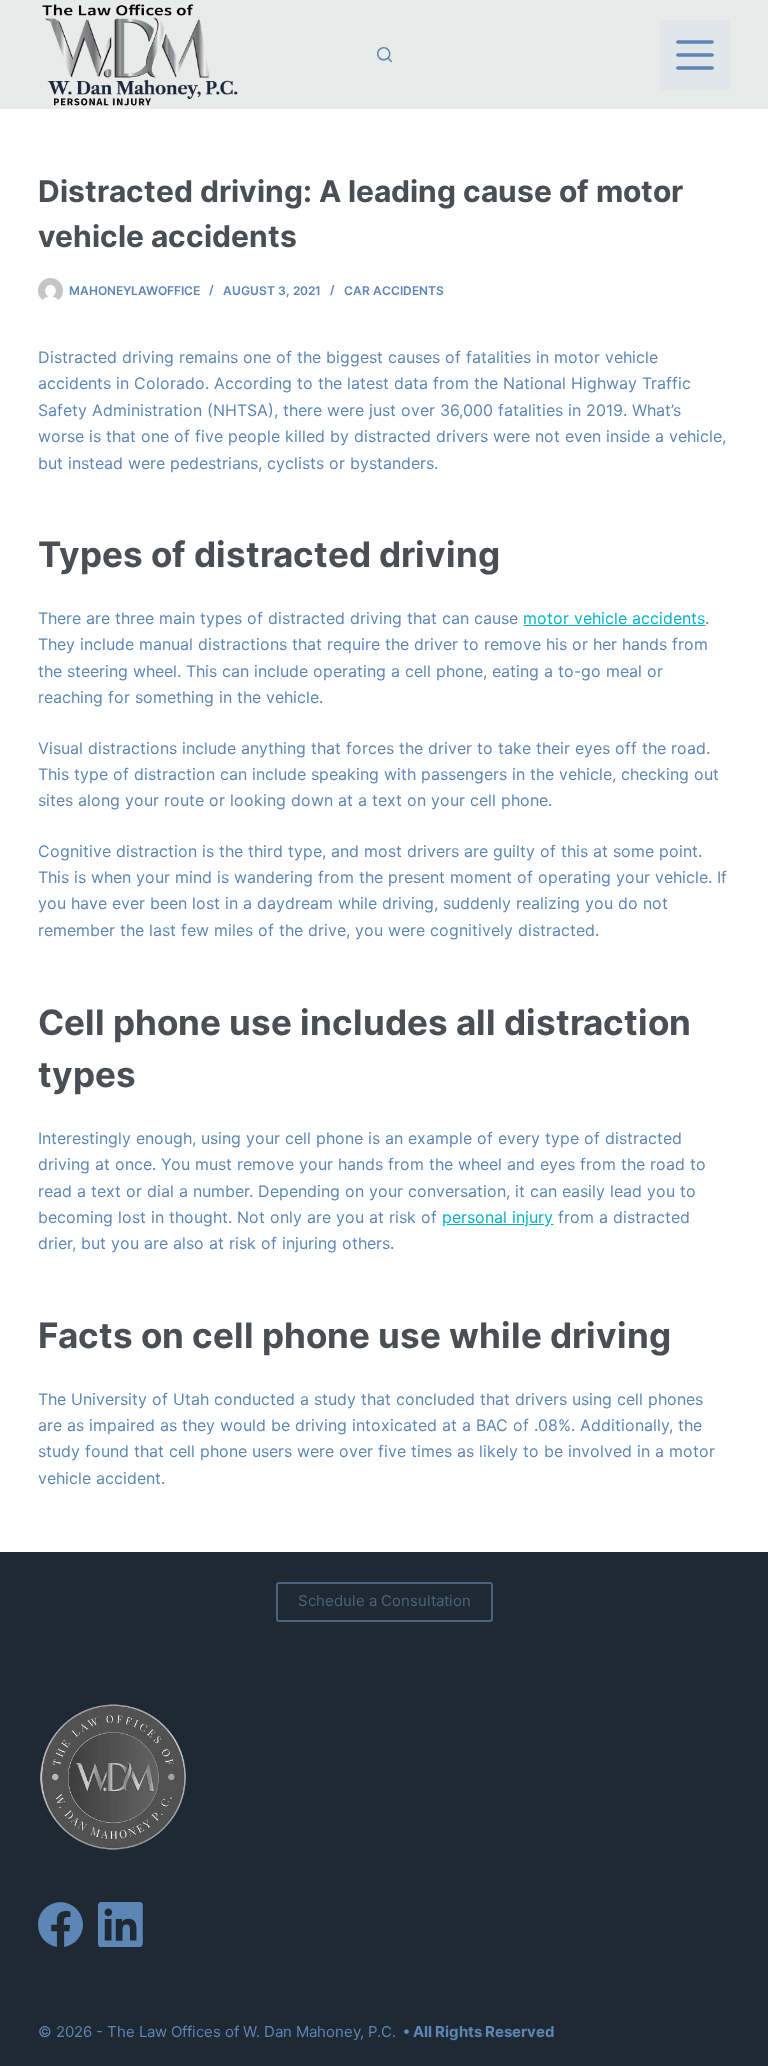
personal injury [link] (497, 1217)
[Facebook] (60, 1924)
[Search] (384, 54)
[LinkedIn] (120, 1924)
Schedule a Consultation (384, 1600)
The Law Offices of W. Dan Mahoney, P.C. (251, 2031)
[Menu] (695, 55)
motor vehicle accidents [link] (614, 618)
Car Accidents (394, 290)
